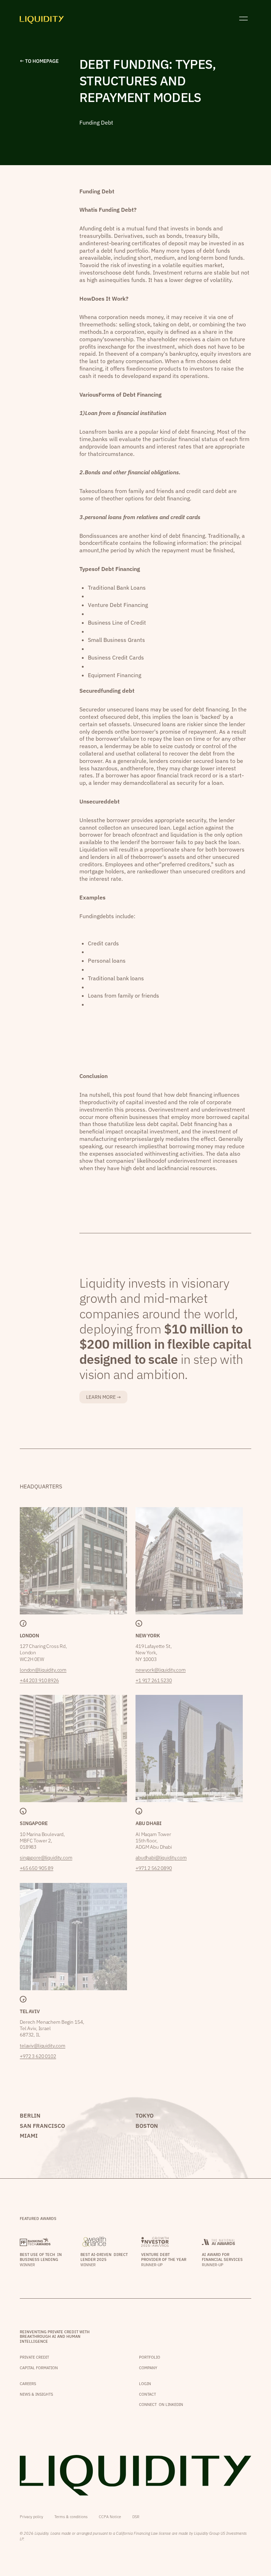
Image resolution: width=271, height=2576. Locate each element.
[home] (42, 19)
